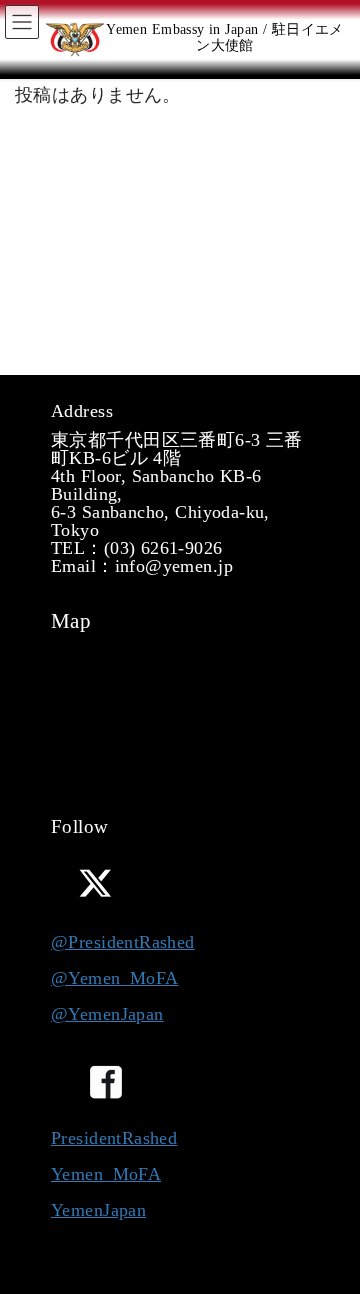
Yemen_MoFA (106, 1174)
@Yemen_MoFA (115, 978)
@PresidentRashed (123, 942)
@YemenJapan (107, 1014)
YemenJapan (98, 1210)
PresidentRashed (114, 1138)
